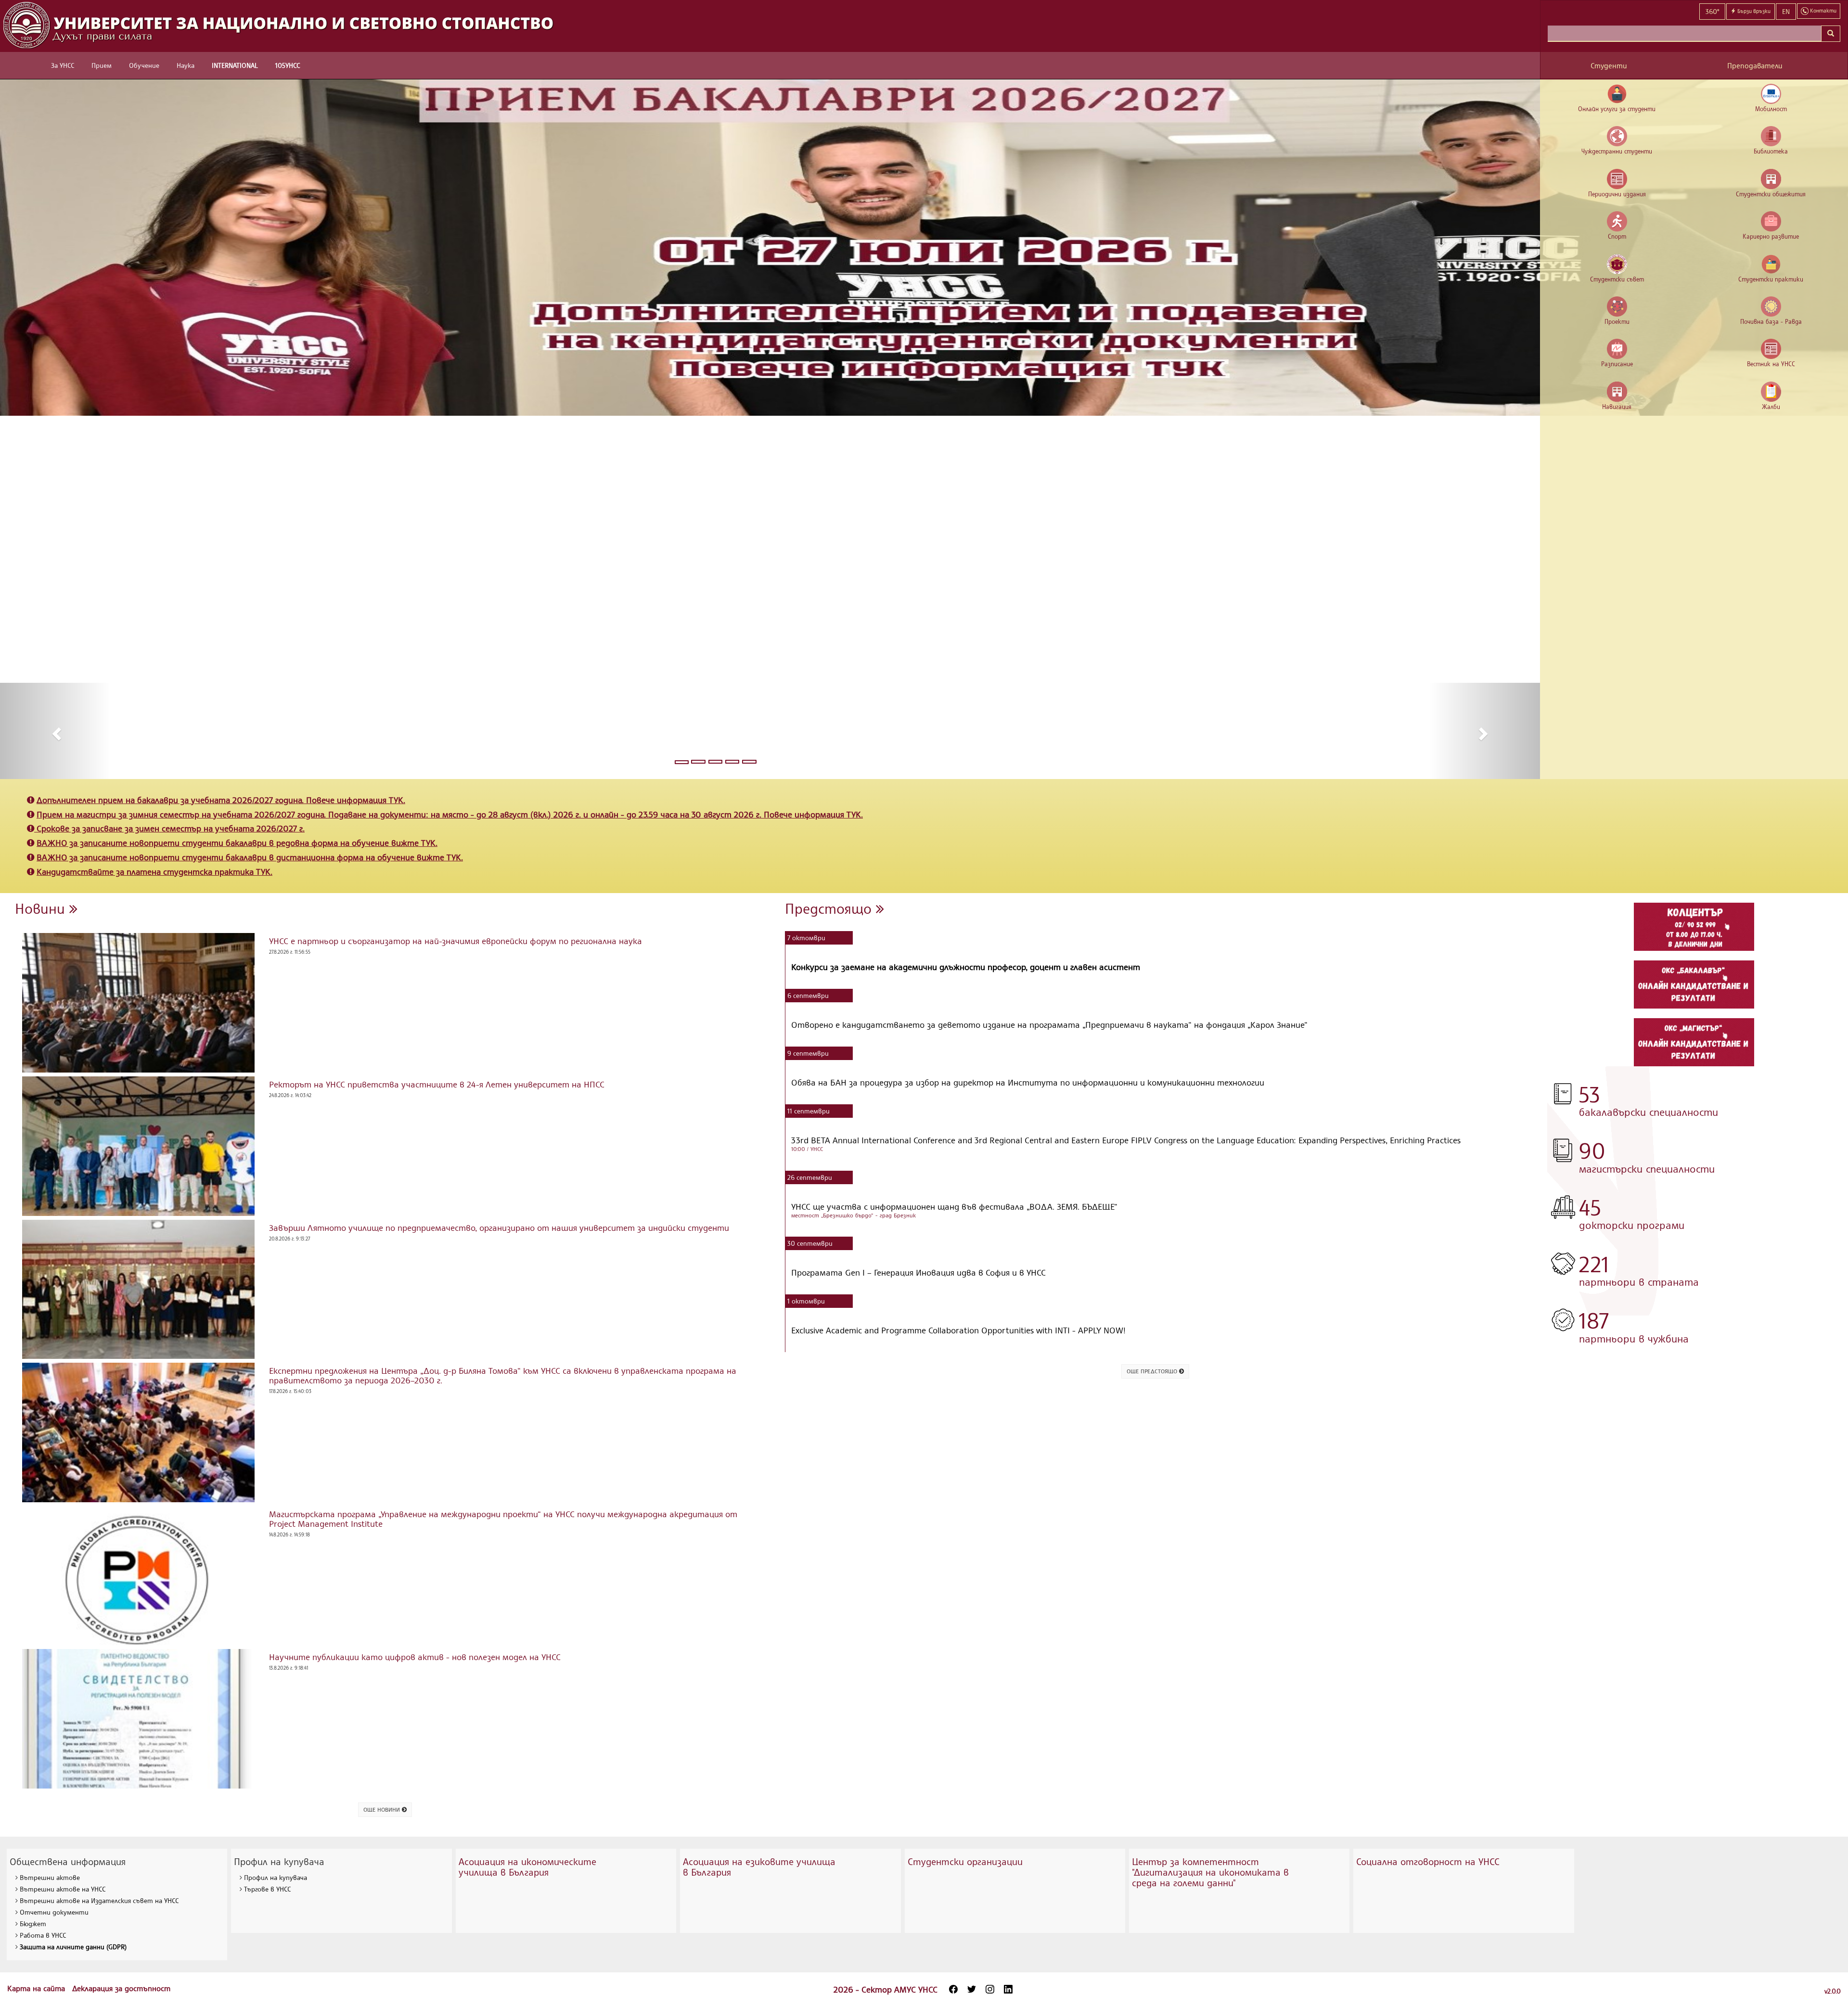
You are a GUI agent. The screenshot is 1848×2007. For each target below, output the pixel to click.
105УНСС (288, 65)
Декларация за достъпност (121, 1988)
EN (1786, 11)
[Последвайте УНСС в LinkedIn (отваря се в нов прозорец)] (1008, 1989)
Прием (102, 65)
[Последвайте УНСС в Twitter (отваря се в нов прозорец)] (972, 1989)
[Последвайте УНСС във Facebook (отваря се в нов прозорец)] (953, 1989)
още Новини (383, 1809)
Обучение (144, 65)
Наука (186, 65)
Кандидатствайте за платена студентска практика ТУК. (154, 871)
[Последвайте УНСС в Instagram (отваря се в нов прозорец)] (990, 1989)
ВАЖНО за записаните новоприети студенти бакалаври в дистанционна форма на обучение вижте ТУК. (250, 857)
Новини (42, 908)
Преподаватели (1755, 66)
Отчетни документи (54, 1912)
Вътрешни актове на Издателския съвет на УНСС (99, 1900)
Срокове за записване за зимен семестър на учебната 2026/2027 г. (171, 828)
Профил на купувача (276, 1877)
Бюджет (33, 1924)
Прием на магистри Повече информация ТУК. (450, 814)
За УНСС (63, 65)
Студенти (1609, 66)
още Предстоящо (1153, 1371)
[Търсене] (1831, 34)
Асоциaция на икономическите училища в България (527, 1867)
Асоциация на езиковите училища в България (759, 1867)
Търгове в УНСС (267, 1889)
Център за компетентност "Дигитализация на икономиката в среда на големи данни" (1210, 1872)
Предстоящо (830, 908)
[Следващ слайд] (1484, 731)
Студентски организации (965, 1861)
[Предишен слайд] (55, 731)
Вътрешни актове (50, 1877)
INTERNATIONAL (235, 65)
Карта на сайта (37, 1988)
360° (1712, 11)
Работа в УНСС (43, 1935)
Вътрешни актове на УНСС (63, 1889)
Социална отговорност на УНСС (1428, 1861)
